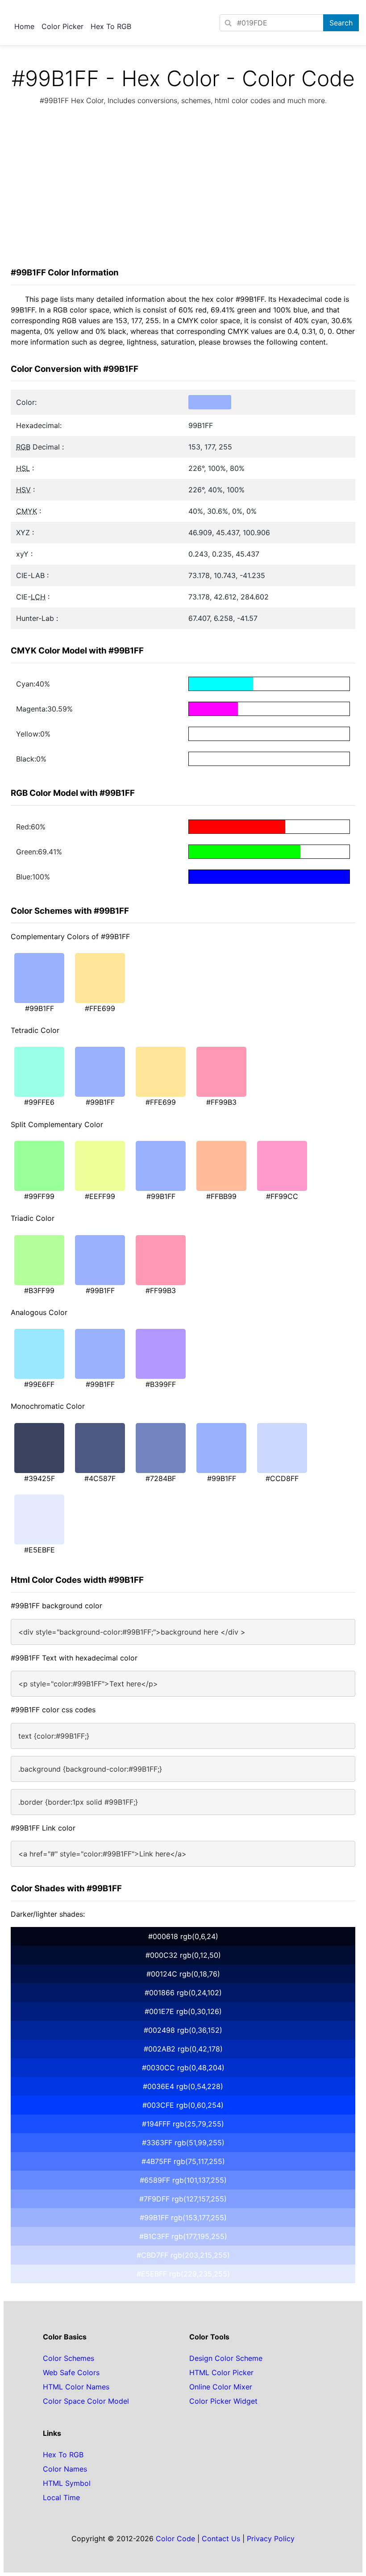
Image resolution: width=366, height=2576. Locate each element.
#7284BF (161, 1478)
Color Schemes (69, 2358)
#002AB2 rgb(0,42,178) (183, 2049)
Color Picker (62, 26)
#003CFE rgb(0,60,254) (183, 2105)
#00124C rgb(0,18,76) (183, 1974)
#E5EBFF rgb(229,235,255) (183, 2274)
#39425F (40, 1478)
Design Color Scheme (226, 2358)
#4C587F (100, 1478)
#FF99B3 (221, 1102)
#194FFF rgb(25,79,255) (183, 2124)
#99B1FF (40, 1008)
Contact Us (221, 2539)
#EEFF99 (100, 1196)
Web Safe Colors (71, 2372)
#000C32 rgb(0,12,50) (183, 1955)
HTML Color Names (76, 2387)
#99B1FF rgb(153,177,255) (183, 2218)
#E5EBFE (40, 1550)
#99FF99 (39, 1196)
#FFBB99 (221, 1196)
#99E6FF (39, 1384)
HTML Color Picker (221, 2372)
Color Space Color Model (86, 2401)
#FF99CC (282, 1196)
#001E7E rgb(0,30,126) (183, 2011)
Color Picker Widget (223, 2401)
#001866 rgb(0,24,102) (183, 1993)
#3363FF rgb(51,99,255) (183, 2143)
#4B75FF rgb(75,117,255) (183, 2161)
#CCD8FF (282, 1478)
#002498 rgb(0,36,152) (183, 2030)
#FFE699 (100, 1008)
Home (24, 26)
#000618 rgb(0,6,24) (183, 1936)
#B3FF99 (39, 1290)
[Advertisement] (183, 189)
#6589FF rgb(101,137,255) (183, 2180)
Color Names (65, 2469)
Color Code (175, 2539)
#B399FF (161, 1384)
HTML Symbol (67, 2483)
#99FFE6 (39, 1102)
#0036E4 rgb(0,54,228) (183, 2086)
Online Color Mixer (221, 2387)
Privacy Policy (271, 2539)
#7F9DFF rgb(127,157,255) (183, 2199)
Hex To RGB (111, 26)
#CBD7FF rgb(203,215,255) (183, 2255)
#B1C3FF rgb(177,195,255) (183, 2236)
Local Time (61, 2497)
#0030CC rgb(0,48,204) (183, 2068)
